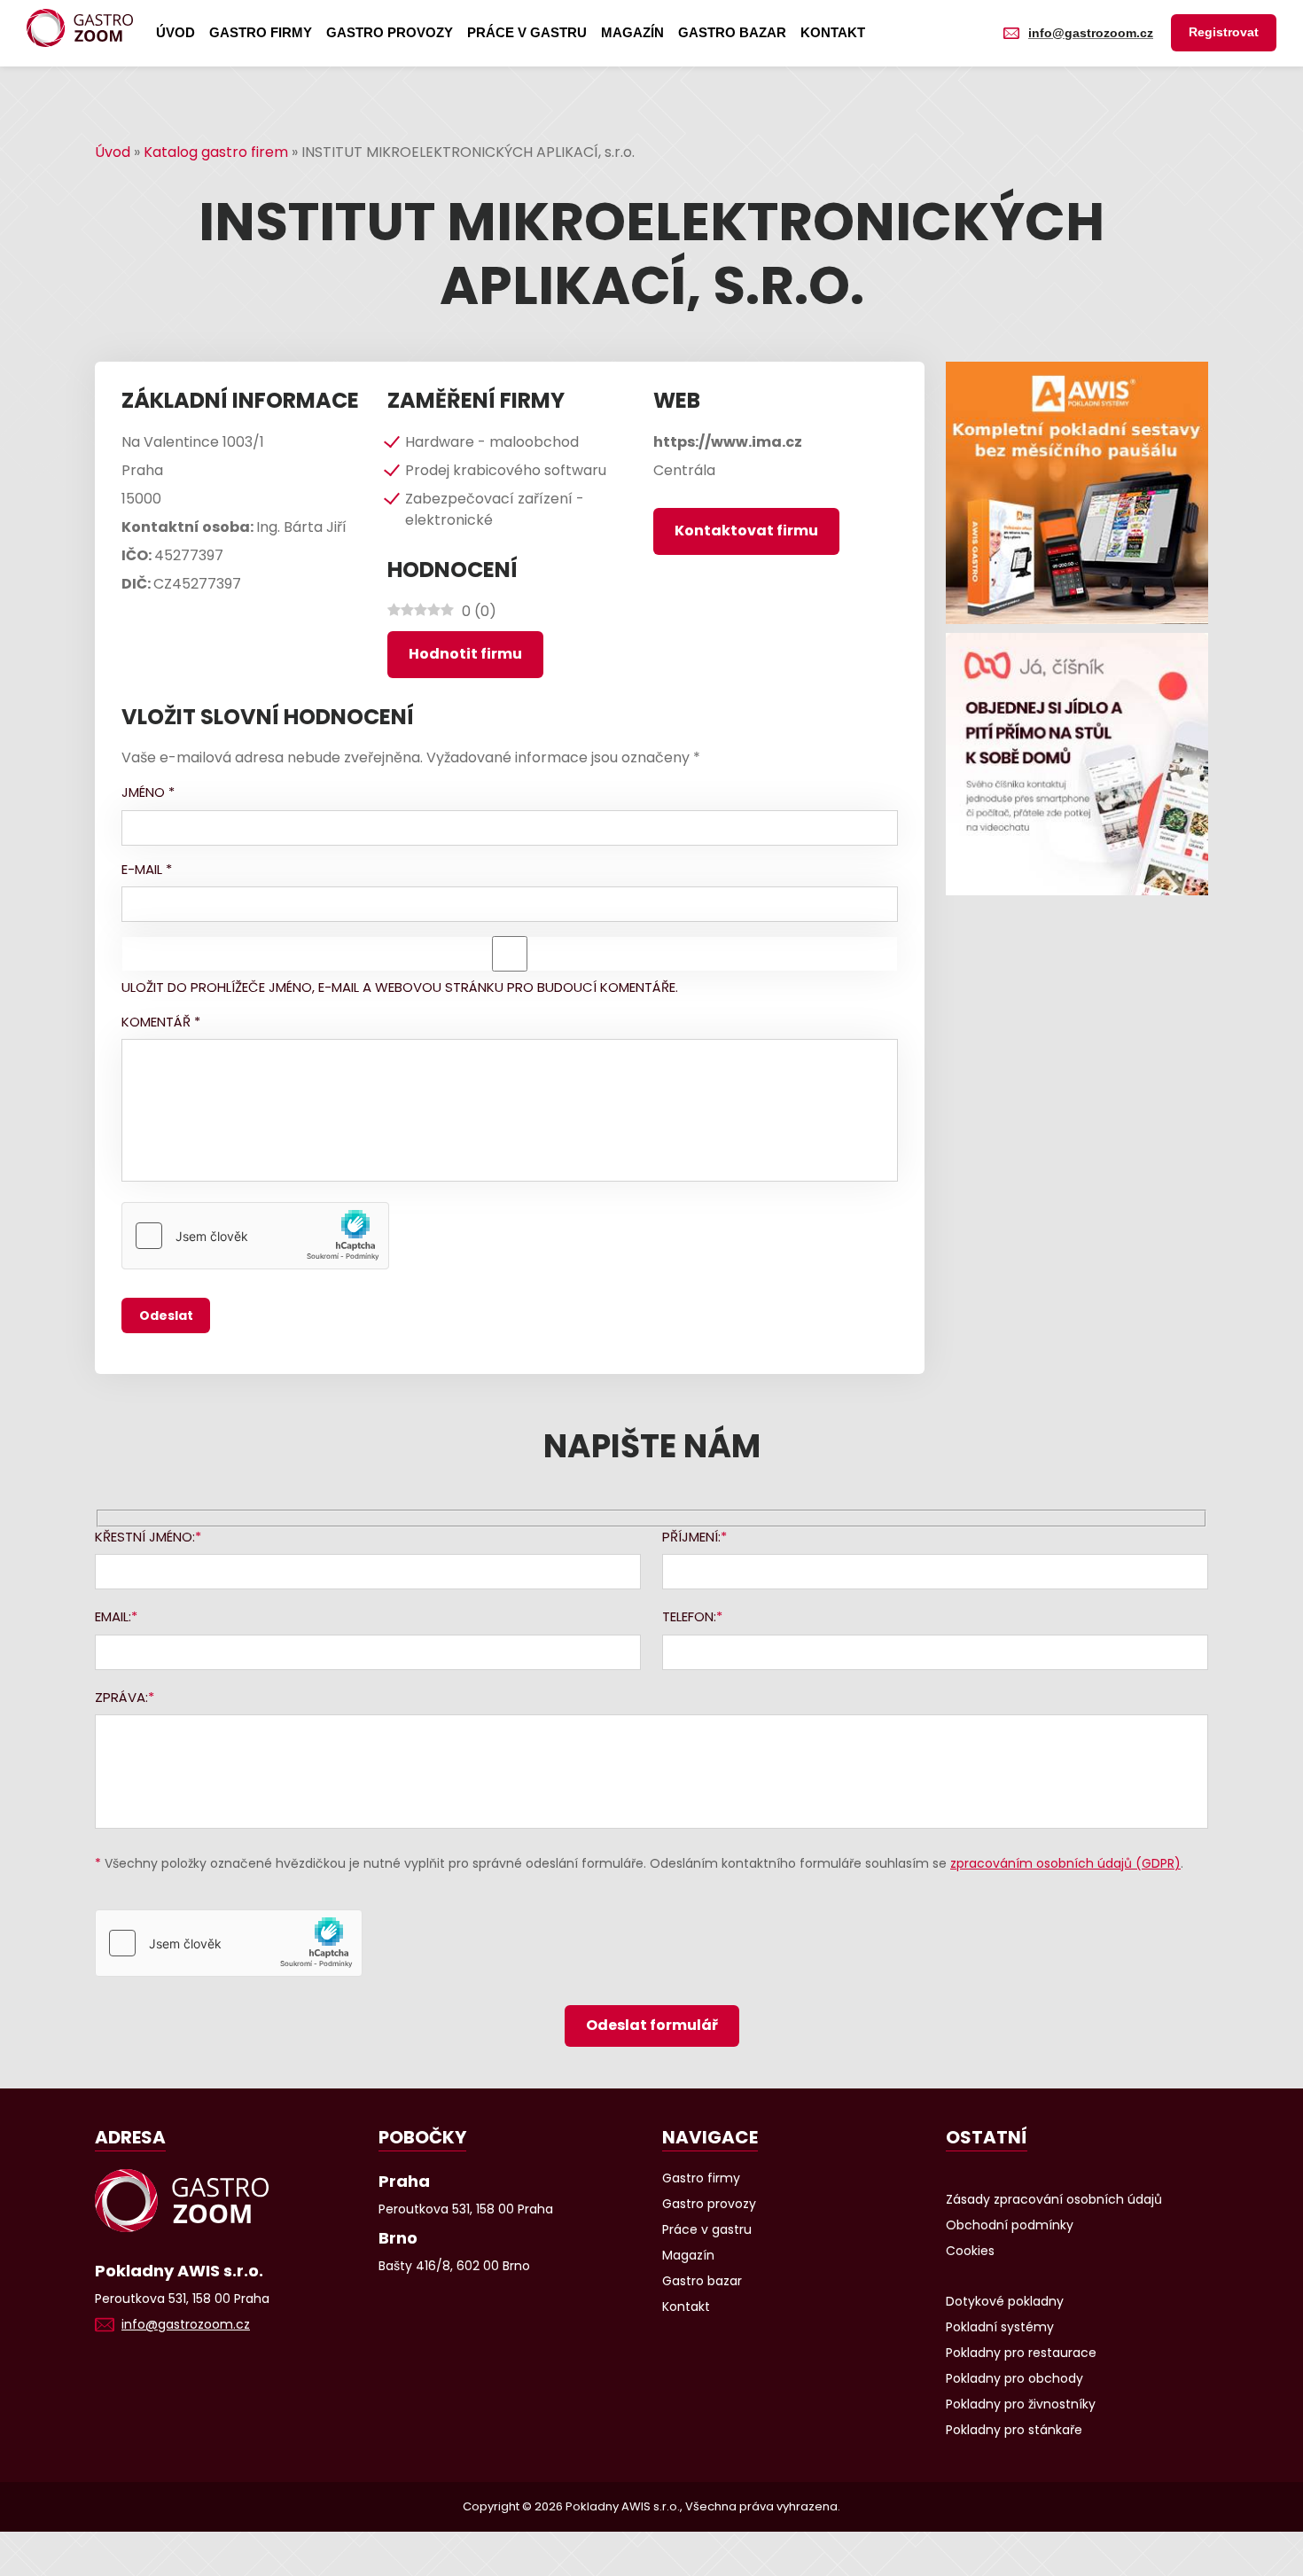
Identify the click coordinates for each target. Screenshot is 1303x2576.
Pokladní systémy (1000, 2327)
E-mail (147, 869)
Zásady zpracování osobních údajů (1054, 2199)
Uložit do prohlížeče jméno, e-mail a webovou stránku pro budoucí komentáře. (400, 987)
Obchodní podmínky (1010, 2225)
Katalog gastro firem (216, 152)
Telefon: (689, 1616)
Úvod (176, 32)
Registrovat (1224, 32)
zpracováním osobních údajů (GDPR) (1065, 1863)
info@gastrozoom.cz (1091, 33)
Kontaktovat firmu (746, 531)
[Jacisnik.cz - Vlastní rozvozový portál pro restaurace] (1077, 764)
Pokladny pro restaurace (1021, 2353)
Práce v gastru (527, 32)
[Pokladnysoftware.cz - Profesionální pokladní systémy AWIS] (1077, 493)
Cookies (970, 2251)
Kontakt (833, 32)
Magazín (632, 32)
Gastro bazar (732, 32)
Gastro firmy (261, 32)
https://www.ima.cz (728, 442)
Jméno (148, 792)
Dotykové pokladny (1005, 2301)
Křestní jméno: (145, 1537)
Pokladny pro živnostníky (1021, 2404)
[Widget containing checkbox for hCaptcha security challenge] (255, 1236)
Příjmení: (691, 1537)
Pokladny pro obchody (1014, 2378)
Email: (113, 1616)
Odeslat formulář (652, 2025)
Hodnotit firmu (465, 654)
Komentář (161, 1022)
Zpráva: (121, 1697)
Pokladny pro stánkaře (1014, 2430)
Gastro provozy (390, 32)
